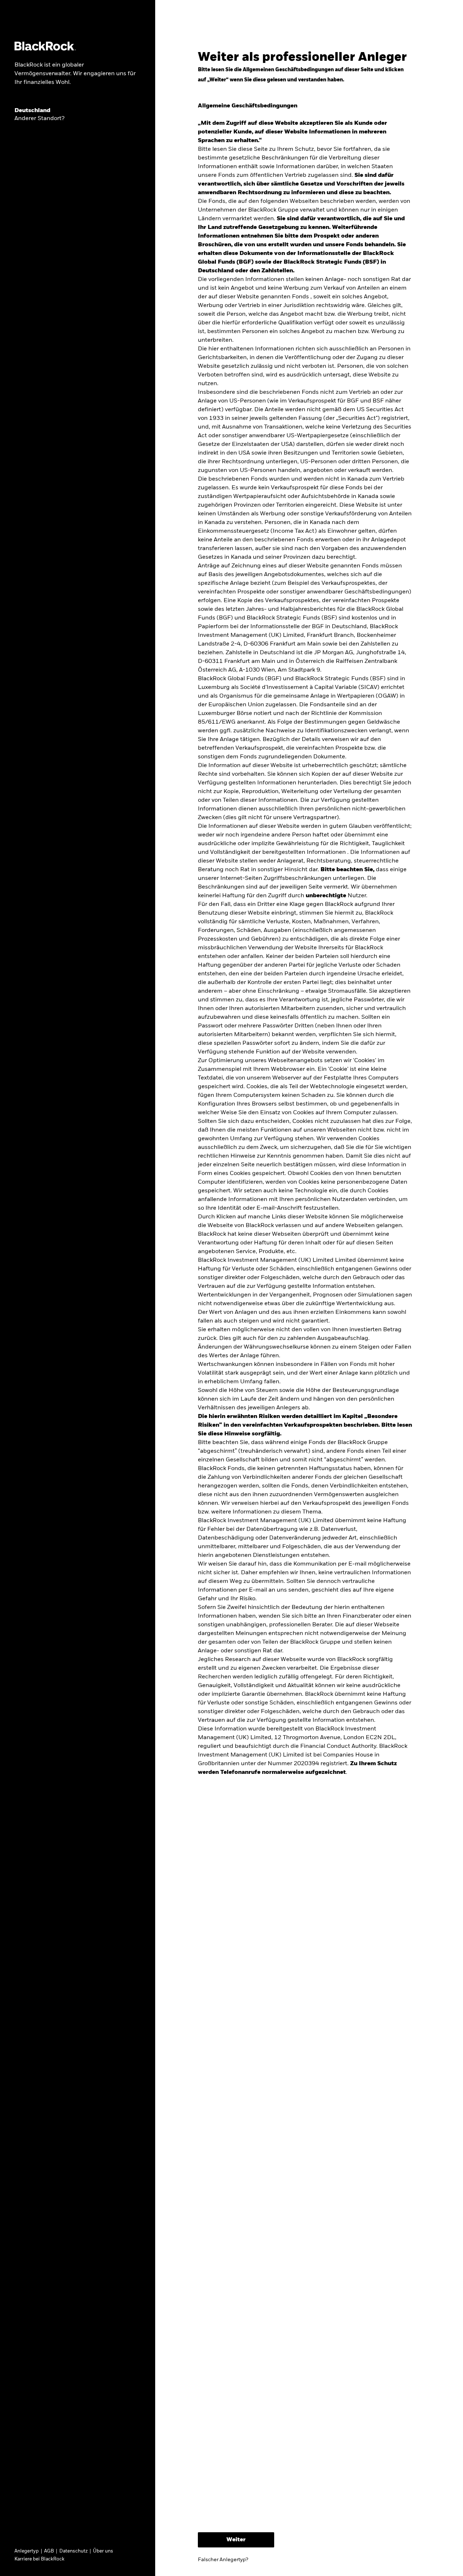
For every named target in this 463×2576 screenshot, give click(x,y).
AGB (49, 2551)
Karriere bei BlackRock (39, 2559)
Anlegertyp (27, 2551)
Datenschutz (73, 2551)
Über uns (103, 2551)
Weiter (236, 2540)
